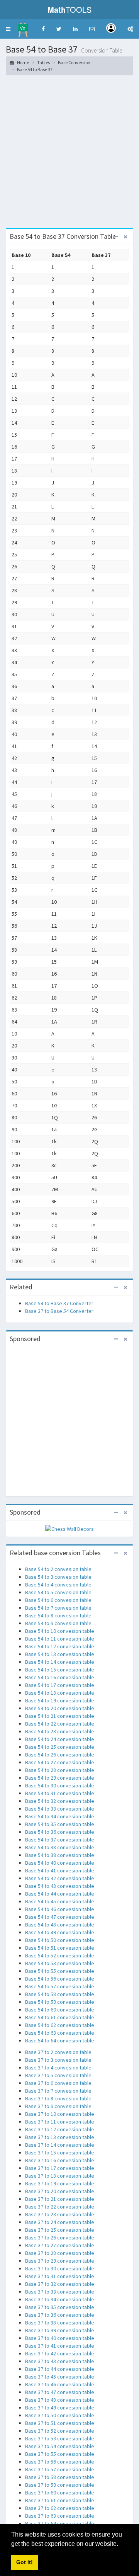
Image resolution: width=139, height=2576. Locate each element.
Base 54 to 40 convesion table (60, 1863)
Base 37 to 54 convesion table (60, 2446)
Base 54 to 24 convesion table (60, 1739)
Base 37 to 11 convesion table (60, 2122)
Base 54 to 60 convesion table (60, 2010)
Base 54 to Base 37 (35, 69)
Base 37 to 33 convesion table (60, 2292)
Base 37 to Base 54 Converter (59, 1311)
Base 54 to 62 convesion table (60, 2025)
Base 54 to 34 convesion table (60, 1816)
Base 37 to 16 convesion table (60, 2160)
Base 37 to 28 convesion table (60, 2253)
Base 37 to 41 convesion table (60, 2346)
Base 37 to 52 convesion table (60, 2431)
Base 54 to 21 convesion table (60, 1716)
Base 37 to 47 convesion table (60, 2392)
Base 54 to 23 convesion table (60, 1731)
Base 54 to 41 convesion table (60, 1870)
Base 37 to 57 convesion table (60, 2469)
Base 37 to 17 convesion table (60, 2168)
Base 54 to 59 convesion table (60, 2002)
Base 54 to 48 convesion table (60, 1925)
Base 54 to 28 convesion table (60, 1770)
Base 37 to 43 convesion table (60, 2361)
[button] (8, 29)
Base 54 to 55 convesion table (60, 1971)
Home (23, 62)
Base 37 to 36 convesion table (60, 2315)
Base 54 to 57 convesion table (60, 1986)
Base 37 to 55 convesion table (60, 2454)
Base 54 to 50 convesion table (60, 1940)
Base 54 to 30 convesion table (60, 1785)
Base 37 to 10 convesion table (60, 2114)
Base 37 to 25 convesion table (60, 2230)
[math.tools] (23, 27)
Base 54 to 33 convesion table (60, 1809)
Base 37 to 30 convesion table (60, 2268)
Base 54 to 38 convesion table (60, 1847)
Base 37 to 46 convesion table (60, 2384)
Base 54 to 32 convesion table (60, 1801)
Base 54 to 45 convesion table (60, 1901)
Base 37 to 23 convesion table (60, 2214)
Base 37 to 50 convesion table (60, 2415)
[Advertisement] (69, 155)
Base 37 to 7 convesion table (58, 2091)
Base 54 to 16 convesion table (60, 1677)
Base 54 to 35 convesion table (60, 1824)
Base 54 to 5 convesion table (58, 1592)
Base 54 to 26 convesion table (60, 1755)
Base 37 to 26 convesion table (60, 2238)
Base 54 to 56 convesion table (60, 1979)
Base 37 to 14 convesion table (60, 2145)
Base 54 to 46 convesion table (60, 1909)
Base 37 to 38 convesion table (60, 2323)
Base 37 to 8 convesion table (58, 2098)
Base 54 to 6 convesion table (58, 1600)
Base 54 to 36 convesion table (60, 1832)
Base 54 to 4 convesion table (58, 1585)
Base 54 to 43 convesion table (60, 1886)
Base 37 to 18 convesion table (60, 2176)
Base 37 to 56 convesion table (60, 2462)
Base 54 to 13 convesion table (60, 1654)
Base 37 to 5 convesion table (58, 2075)
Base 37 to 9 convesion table (58, 2106)
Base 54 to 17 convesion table (60, 1685)
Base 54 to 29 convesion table (60, 1778)
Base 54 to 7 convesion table (58, 1608)
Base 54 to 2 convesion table (58, 1569)
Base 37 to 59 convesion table (60, 2485)
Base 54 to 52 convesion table (60, 1955)
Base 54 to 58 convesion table (60, 1994)
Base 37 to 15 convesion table (60, 2153)
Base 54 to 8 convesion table (58, 1615)
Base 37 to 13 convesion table (60, 2137)
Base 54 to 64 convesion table (60, 2040)
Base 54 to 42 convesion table (60, 1878)
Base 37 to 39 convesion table (60, 2330)
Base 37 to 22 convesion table (60, 2207)
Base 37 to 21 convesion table (60, 2199)
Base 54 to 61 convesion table (60, 2017)
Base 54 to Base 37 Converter (59, 1303)
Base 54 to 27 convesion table (60, 1762)
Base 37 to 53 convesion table (60, 2438)
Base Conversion (74, 62)
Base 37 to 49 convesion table (60, 2408)
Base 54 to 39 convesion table (60, 1855)
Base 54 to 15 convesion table (60, 1670)
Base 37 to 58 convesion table (60, 2477)
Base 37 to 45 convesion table (60, 2377)
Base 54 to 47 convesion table (60, 1917)
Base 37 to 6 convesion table (58, 2083)
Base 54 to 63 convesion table (60, 2033)
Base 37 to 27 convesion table (60, 2245)
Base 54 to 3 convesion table (58, 1577)
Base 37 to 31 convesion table (60, 2276)
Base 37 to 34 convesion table (60, 2299)
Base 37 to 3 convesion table (58, 2060)
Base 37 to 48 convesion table (60, 2400)
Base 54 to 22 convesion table (60, 1724)
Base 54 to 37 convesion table (60, 1840)
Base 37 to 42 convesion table (60, 2353)
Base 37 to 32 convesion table (60, 2284)
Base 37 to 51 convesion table (60, 2423)
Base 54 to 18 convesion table (60, 1693)
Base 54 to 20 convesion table (60, 1708)
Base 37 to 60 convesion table (60, 2493)
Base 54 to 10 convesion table (60, 1631)
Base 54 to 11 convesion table (60, 1639)
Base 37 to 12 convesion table (60, 2129)
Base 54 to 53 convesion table (60, 1963)
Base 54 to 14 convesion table (60, 1662)
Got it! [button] (25, 2562)
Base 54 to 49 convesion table (60, 1932)
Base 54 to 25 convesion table (60, 1747)
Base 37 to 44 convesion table (60, 2369)
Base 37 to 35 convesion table (60, 2307)
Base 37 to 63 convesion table (60, 2516)
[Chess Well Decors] (69, 1529)
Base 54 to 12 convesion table (60, 1646)
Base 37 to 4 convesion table (58, 2068)
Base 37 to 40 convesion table (60, 2338)
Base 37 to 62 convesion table (60, 2508)
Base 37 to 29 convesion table (60, 2261)
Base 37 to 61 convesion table (60, 2500)
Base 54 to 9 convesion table (58, 1623)
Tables (43, 62)
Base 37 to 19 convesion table (60, 2183)
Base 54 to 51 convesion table (60, 1948)
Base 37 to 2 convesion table (58, 2052)
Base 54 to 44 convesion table (60, 1894)
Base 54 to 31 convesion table (60, 1793)
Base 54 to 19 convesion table (60, 1700)
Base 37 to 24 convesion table (60, 2222)
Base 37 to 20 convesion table (60, 2191)
